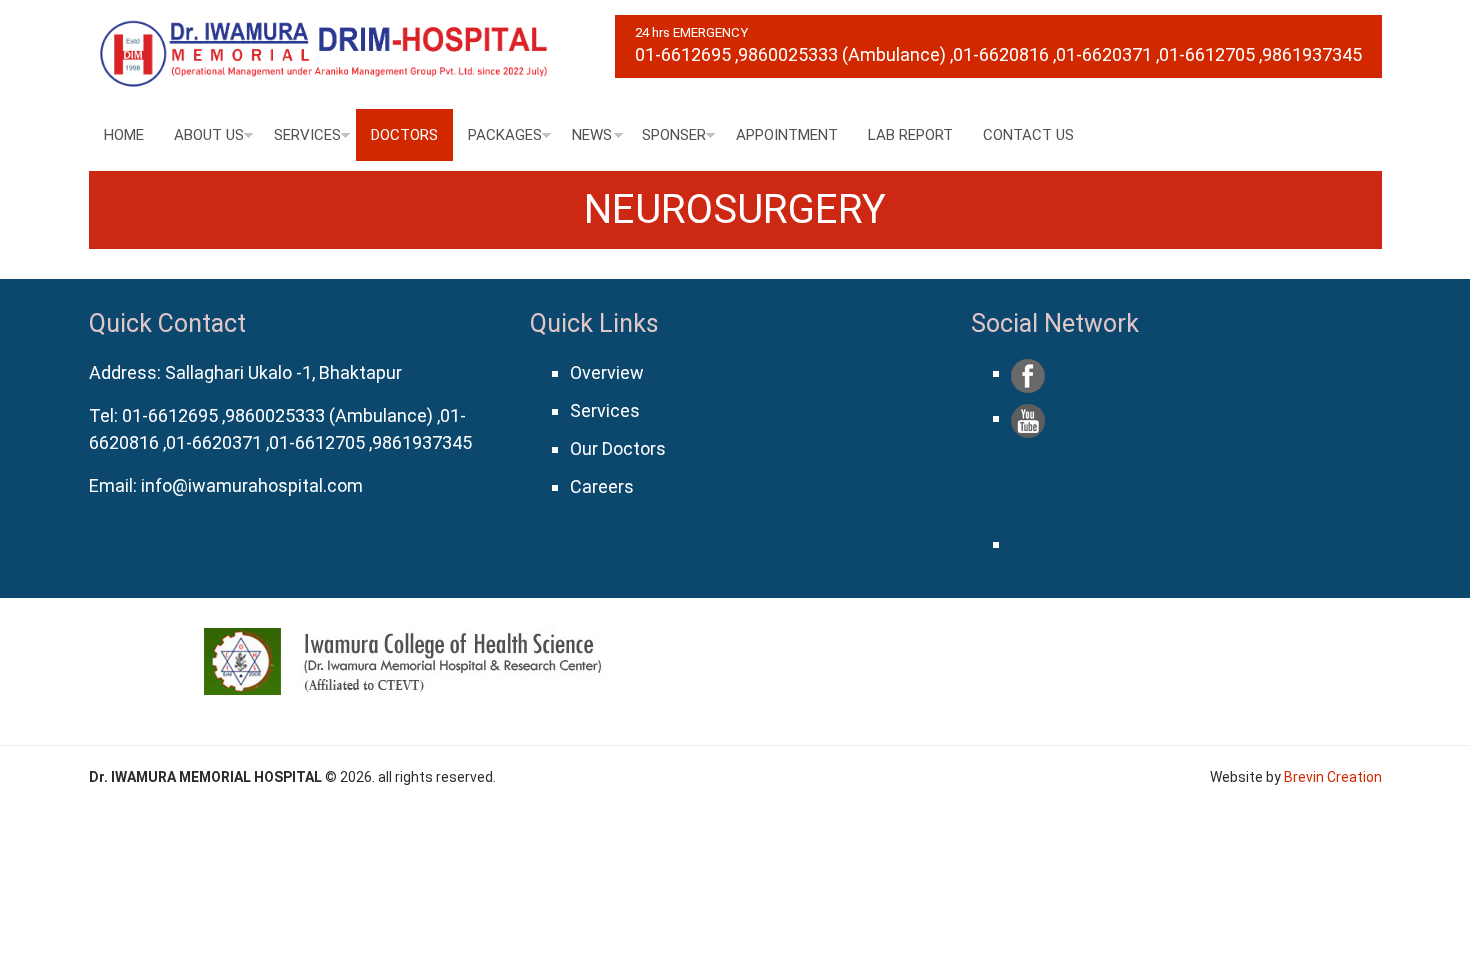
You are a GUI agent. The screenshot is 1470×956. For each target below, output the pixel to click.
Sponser (674, 135)
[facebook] (1028, 376)
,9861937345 (1310, 54)
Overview (607, 372)
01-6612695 (683, 54)
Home (124, 135)
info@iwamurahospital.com (252, 485)
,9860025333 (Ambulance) (840, 54)
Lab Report (910, 135)
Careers (602, 486)
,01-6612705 (1205, 54)
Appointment (787, 135)
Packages (505, 135)
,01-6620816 (999, 54)
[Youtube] (1028, 421)
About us (209, 135)
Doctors (404, 135)
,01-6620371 (1102, 54)
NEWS (592, 135)
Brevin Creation (1333, 777)
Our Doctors (618, 448)
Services (307, 135)
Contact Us (1028, 135)
